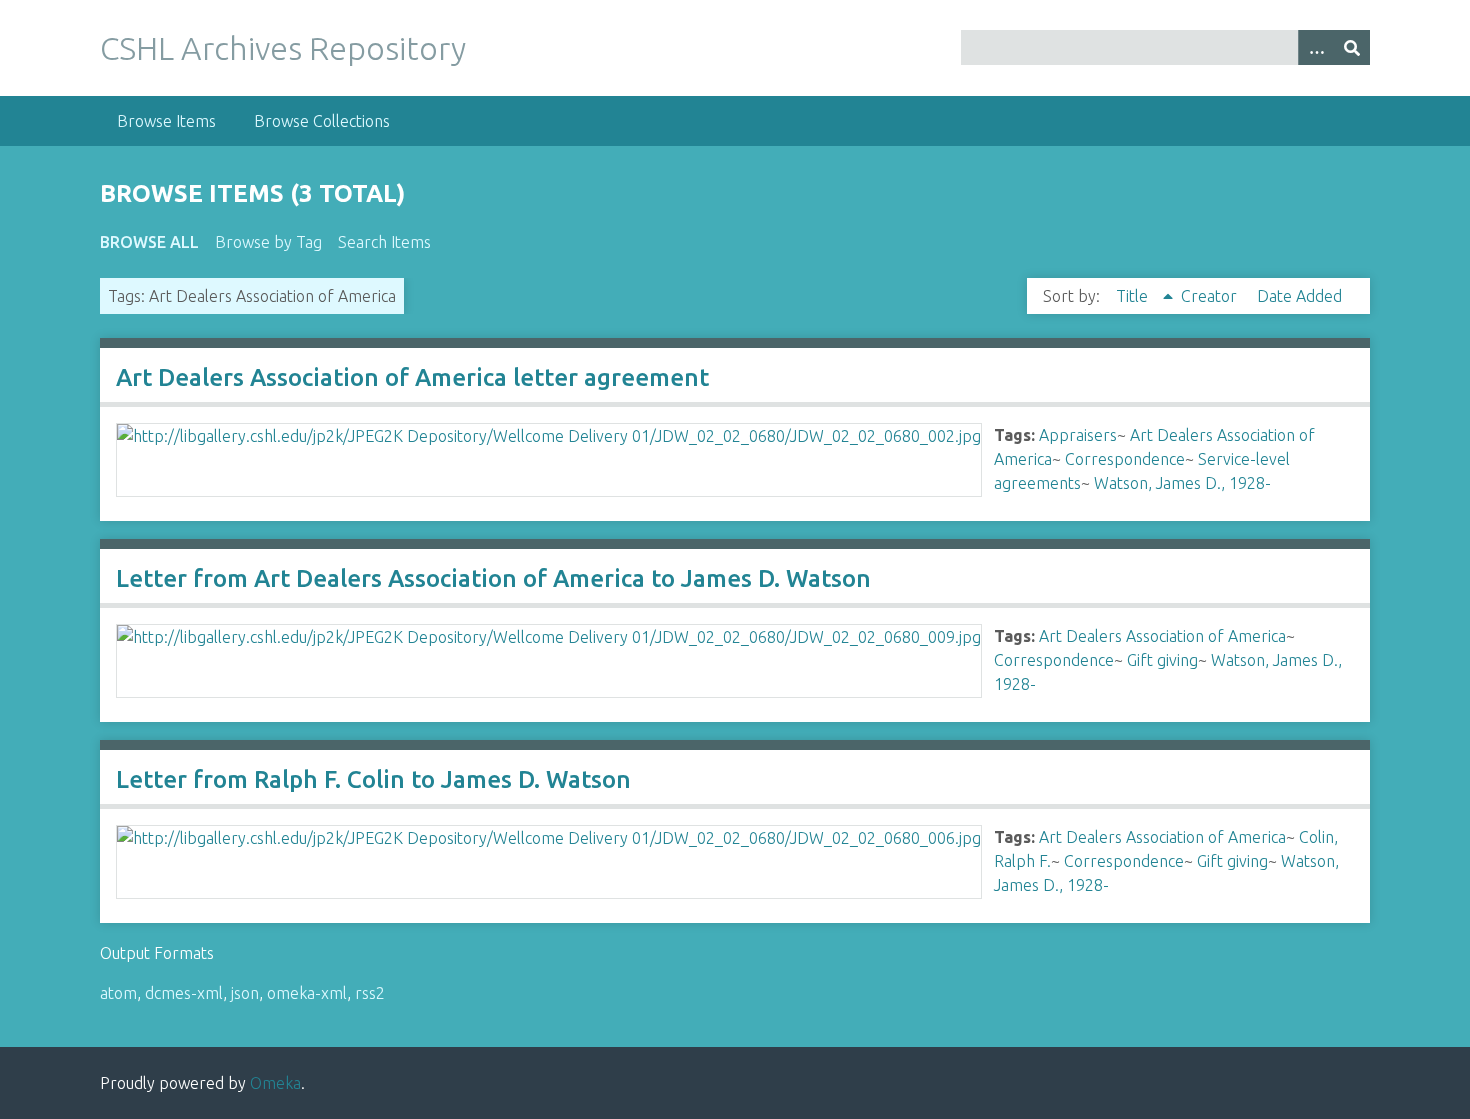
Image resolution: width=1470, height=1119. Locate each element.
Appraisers (1078, 435)
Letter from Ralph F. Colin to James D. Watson (373, 779)
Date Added (1299, 296)
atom (118, 993)
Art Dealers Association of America (1162, 636)
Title (1134, 296)
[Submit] (1352, 47)
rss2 (370, 993)
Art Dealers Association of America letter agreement (412, 377)
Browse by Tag (268, 242)
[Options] (1316, 47)
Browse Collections (322, 121)
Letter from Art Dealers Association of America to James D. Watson (493, 578)
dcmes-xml (184, 993)
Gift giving (1162, 660)
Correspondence (1125, 459)
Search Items (384, 242)
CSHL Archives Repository (283, 48)
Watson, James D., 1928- (1182, 483)
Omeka (275, 1083)
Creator (1211, 296)
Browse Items (166, 121)
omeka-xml (307, 993)
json (245, 993)
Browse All (149, 242)
